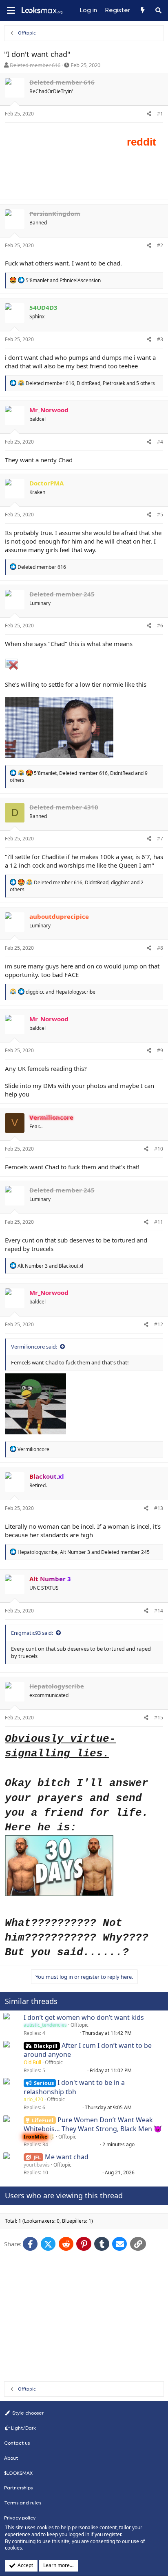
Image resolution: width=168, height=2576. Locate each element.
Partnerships (18, 2488)
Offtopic (80, 2025)
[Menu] (11, 11)
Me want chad (67, 2157)
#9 (160, 1050)
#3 (160, 339)
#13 (159, 1508)
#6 (160, 626)
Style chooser (27, 2413)
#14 (159, 1611)
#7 (160, 839)
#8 (160, 948)
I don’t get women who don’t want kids (84, 2017)
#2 (160, 245)
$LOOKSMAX (18, 2473)
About (11, 2458)
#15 (159, 1718)
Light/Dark (23, 2428)
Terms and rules (23, 2503)
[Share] (149, 114)
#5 (160, 515)
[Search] (158, 11)
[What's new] (142, 11)
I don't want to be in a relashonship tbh (74, 2087)
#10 (159, 1149)
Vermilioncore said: (34, 1347)
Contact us (17, 2443)
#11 (159, 1222)
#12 (159, 1324)
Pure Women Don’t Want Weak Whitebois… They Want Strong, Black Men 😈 (93, 2124)
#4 (160, 442)
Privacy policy (20, 2518)
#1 (160, 114)
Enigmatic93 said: (32, 1633)
